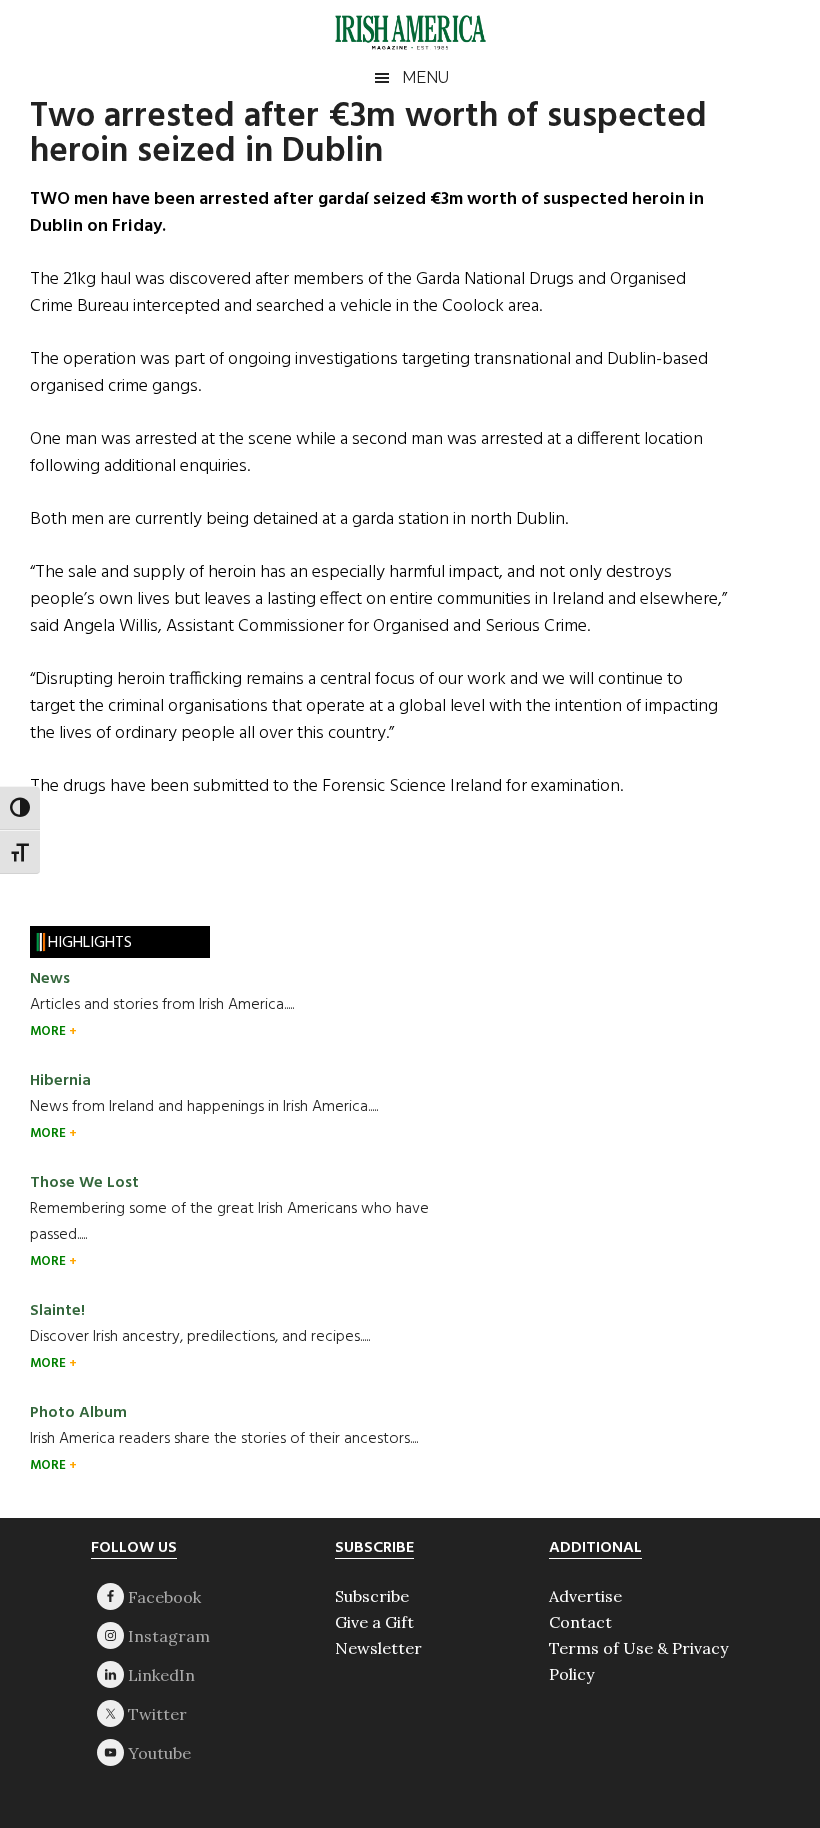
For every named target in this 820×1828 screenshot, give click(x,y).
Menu (425, 77)
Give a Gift (374, 1622)
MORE (49, 1031)
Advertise (585, 1596)
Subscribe (372, 1596)
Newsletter (378, 1648)
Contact (580, 1622)
